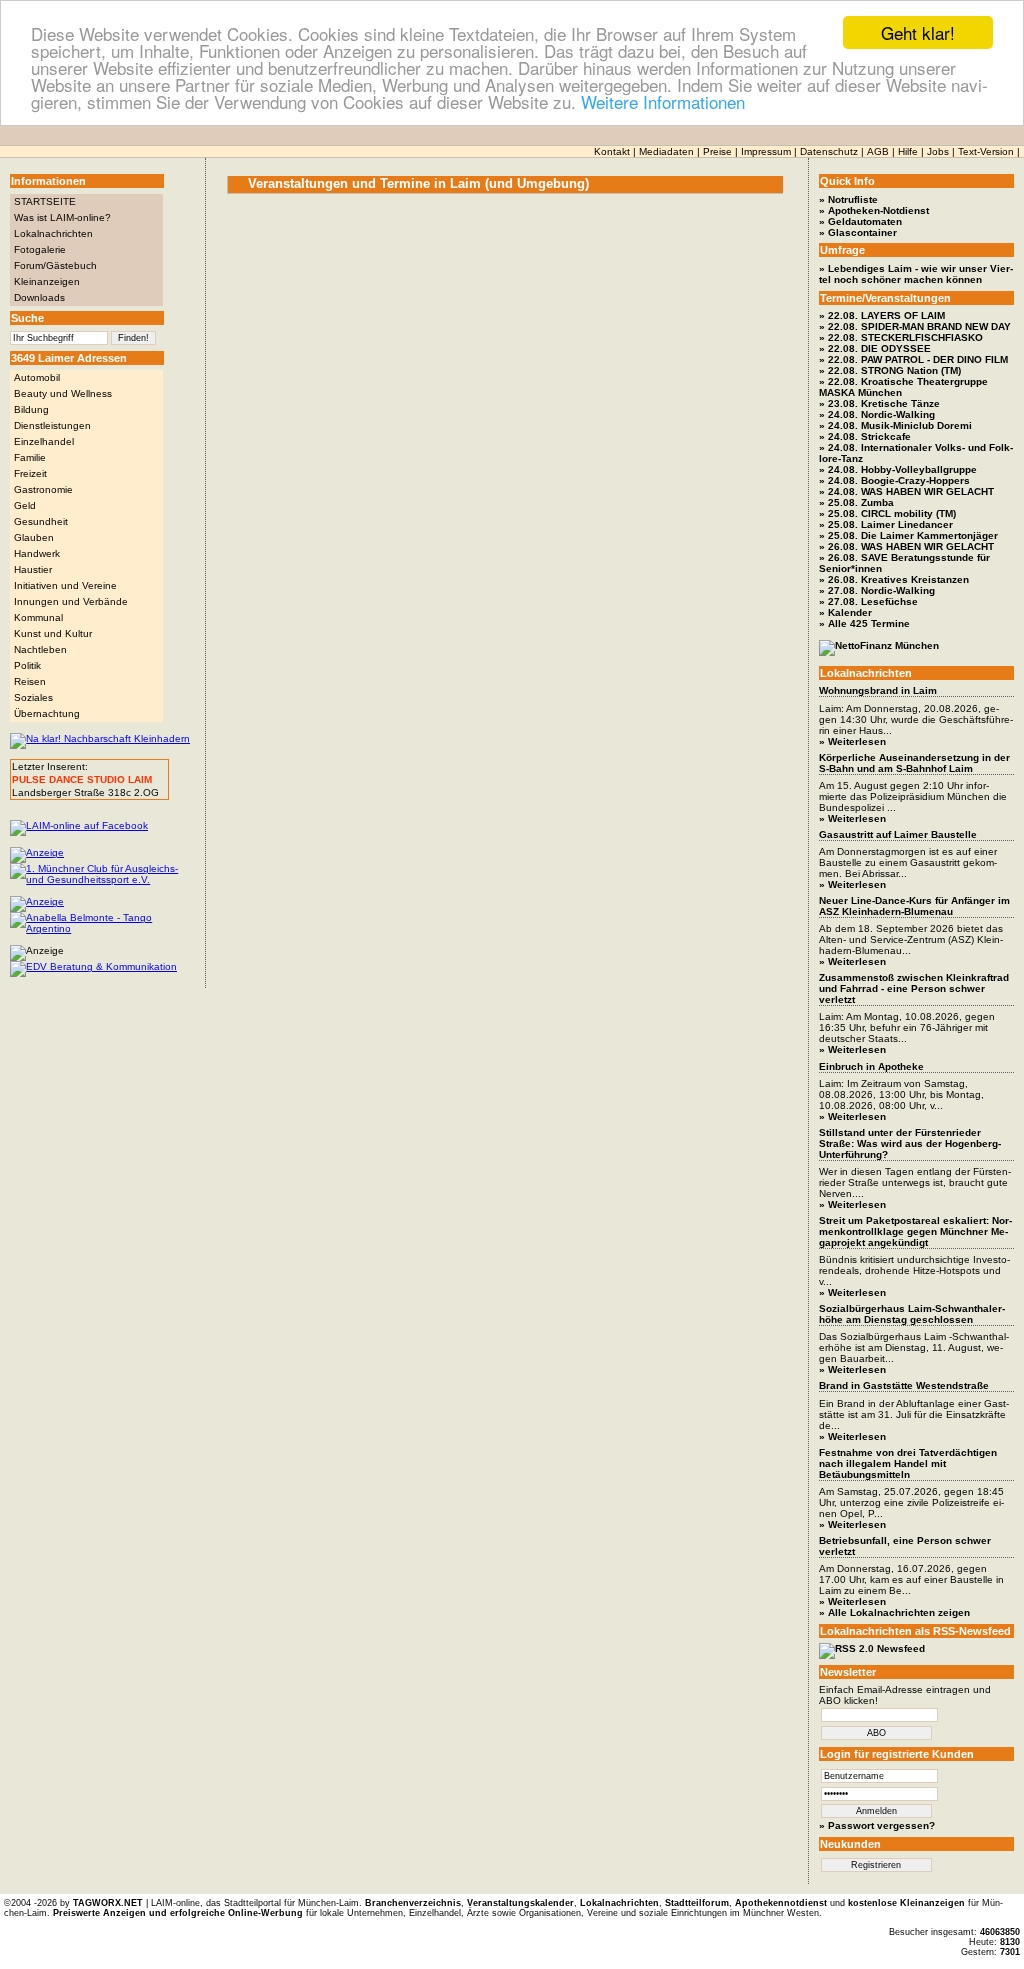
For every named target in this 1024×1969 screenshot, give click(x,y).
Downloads (39, 297)
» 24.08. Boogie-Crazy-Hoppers (894, 480)
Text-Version (986, 151)
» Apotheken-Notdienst (874, 210)
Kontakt (612, 151)
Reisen (30, 681)
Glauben (34, 537)
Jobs (938, 151)
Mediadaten (666, 151)
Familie (30, 457)
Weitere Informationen (663, 101)
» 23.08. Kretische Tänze (879, 403)
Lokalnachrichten (53, 233)
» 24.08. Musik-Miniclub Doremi (895, 425)
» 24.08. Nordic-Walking (877, 414)
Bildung (31, 409)
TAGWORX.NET (108, 1903)
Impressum (766, 151)
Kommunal (38, 617)
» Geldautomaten (860, 221)
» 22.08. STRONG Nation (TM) (890, 370)
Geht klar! (918, 32)
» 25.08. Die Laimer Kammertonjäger (908, 535)
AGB (878, 151)
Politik (27, 665)
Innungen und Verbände (71, 601)
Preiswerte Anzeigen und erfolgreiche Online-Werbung (178, 1913)
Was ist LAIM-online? (62, 217)
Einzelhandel (44, 441)
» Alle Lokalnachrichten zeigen (894, 1612)
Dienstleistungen (52, 425)
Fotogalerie (40, 249)
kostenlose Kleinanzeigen (906, 1903)
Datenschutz (829, 151)
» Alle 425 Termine (864, 623)
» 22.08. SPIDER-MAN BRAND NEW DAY (915, 326)
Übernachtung (47, 713)
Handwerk (37, 553)
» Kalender (845, 612)
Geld (25, 505)
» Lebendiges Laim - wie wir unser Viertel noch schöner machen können (916, 274)
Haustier (33, 569)
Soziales (33, 697)
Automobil (37, 377)
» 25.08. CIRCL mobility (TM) (887, 513)
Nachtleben (40, 649)
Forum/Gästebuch (55, 265)
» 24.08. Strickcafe (865, 436)
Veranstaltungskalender (520, 1903)
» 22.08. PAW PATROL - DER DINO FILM (913, 359)
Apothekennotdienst (781, 1903)
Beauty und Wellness (63, 393)
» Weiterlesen (852, 741)
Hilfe (908, 151)
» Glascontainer (858, 232)
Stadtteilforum (697, 1903)
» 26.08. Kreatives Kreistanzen (894, 579)
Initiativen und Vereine (65, 585)
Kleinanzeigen (47, 281)
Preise (717, 151)
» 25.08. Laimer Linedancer (886, 524)
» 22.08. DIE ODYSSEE (875, 348)
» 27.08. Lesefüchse (868, 601)
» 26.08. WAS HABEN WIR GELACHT (906, 546)
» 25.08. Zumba (856, 502)
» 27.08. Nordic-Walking (877, 590)
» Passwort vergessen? (877, 1825)
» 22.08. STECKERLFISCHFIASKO (901, 337)
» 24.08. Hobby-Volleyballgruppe (898, 469)
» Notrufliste (848, 199)
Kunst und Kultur (53, 633)
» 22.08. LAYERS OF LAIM (882, 315)
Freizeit (30, 473)
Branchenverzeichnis (413, 1903)
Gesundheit (41, 521)
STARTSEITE (45, 201)
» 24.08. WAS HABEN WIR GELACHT (906, 491)
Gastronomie (43, 489)
